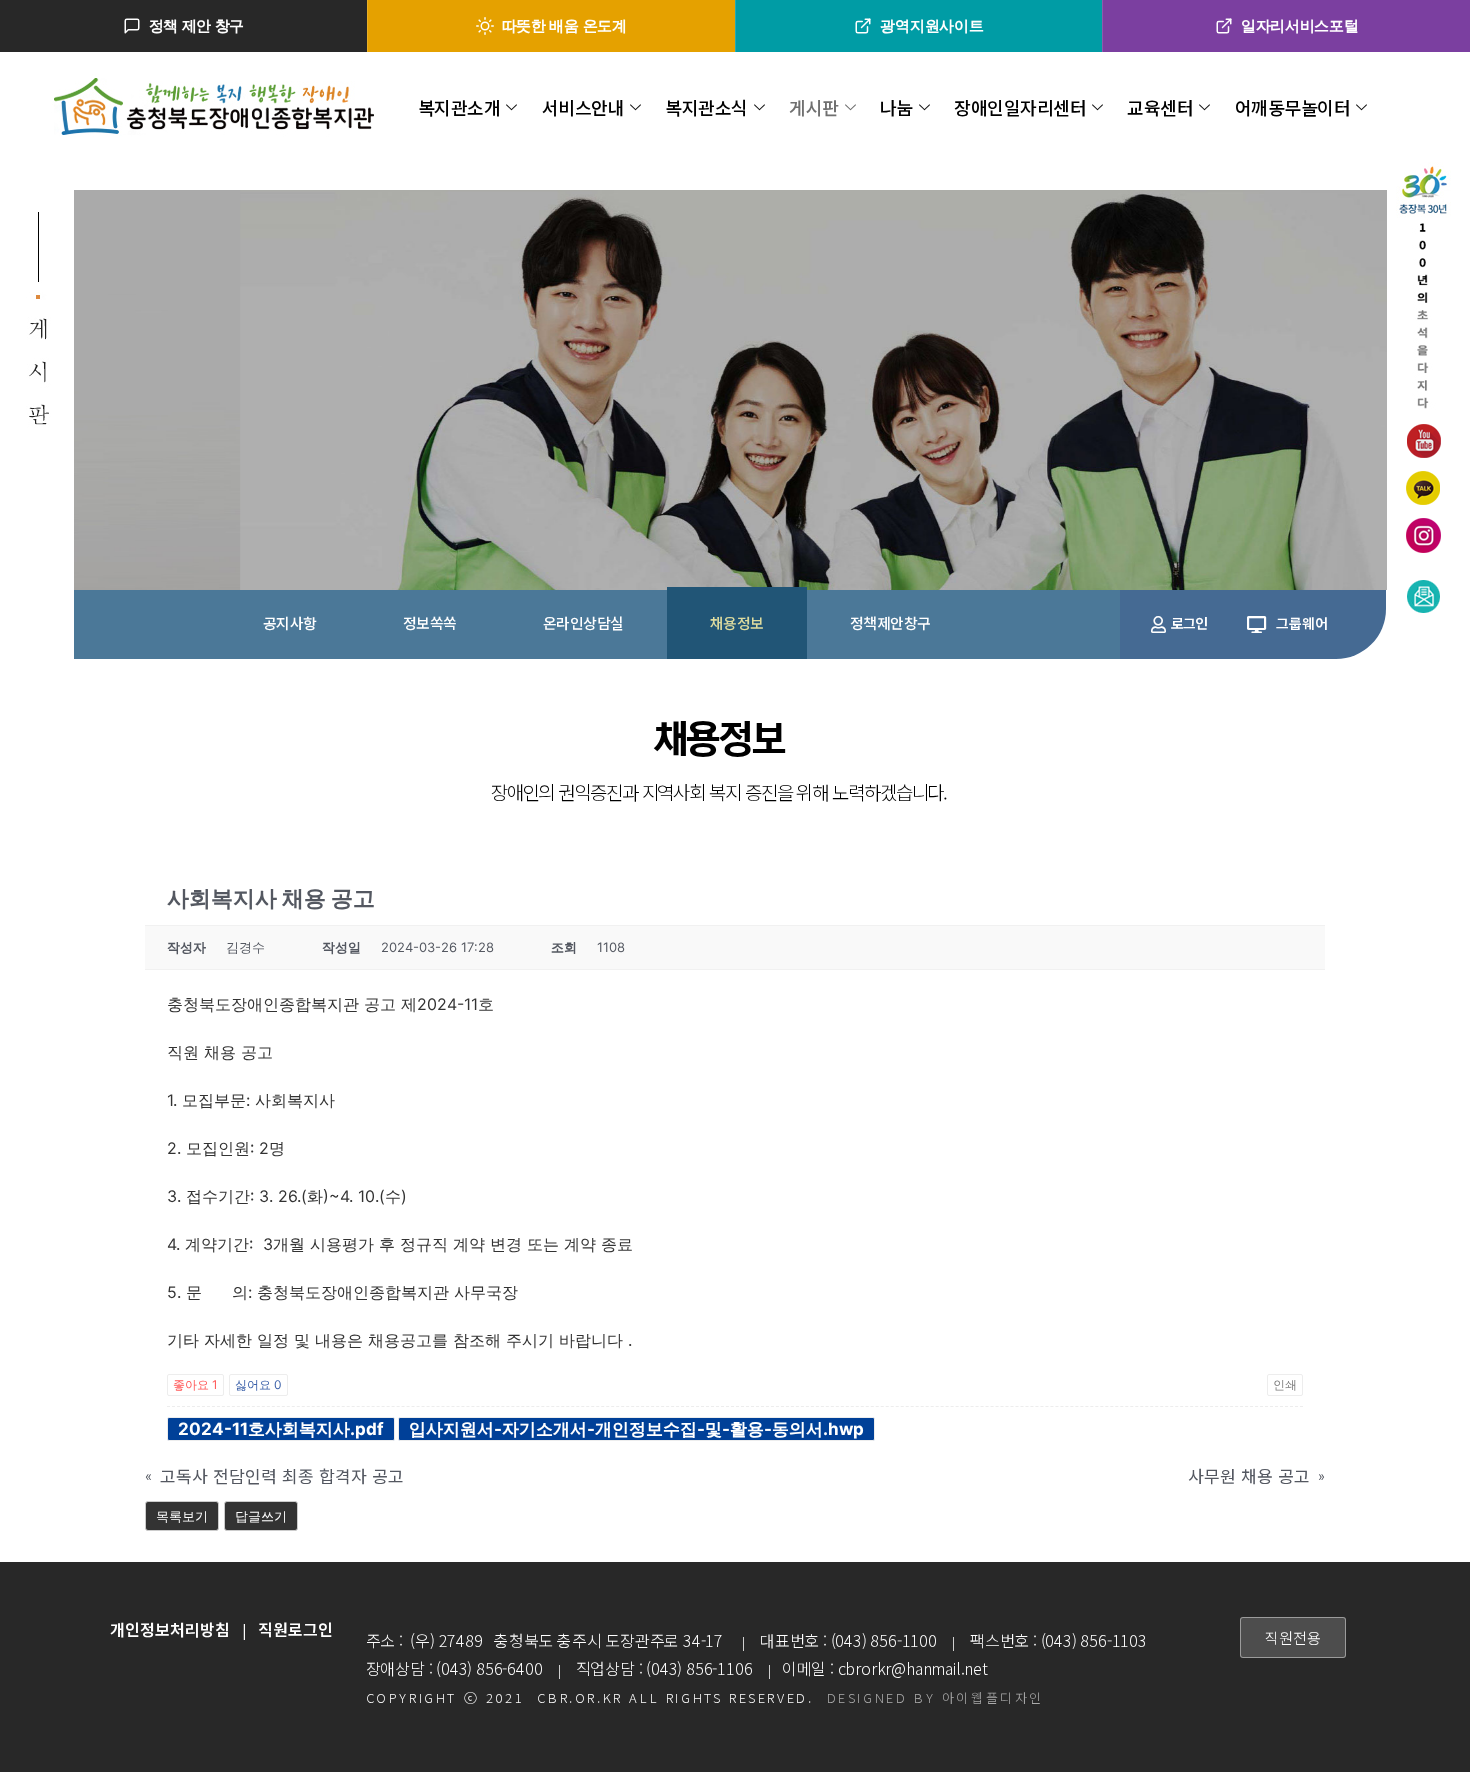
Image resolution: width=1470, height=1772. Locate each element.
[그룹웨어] (1256, 624)
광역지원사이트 (931, 25)
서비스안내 (583, 107)
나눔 (896, 107)
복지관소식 (706, 107)
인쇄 (1285, 1384)
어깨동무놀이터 (1293, 107)
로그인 (1189, 623)
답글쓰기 (261, 1516)
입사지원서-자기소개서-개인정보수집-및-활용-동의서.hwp (636, 1429)
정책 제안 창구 (197, 25)
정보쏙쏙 (430, 622)
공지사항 (290, 622)
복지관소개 (459, 107)
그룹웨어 (1302, 623)
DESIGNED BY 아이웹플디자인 (935, 1697)
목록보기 (182, 1516)
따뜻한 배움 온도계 (564, 25)
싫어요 (258, 1384)
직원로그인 (295, 1629)
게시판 (814, 107)
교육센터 (1160, 107)
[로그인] (1158, 624)
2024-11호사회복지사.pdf (281, 1429)
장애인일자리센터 (1020, 107)
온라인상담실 (583, 622)
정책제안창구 (890, 622)
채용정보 (737, 622)
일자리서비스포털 (1300, 25)
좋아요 (195, 1384)
